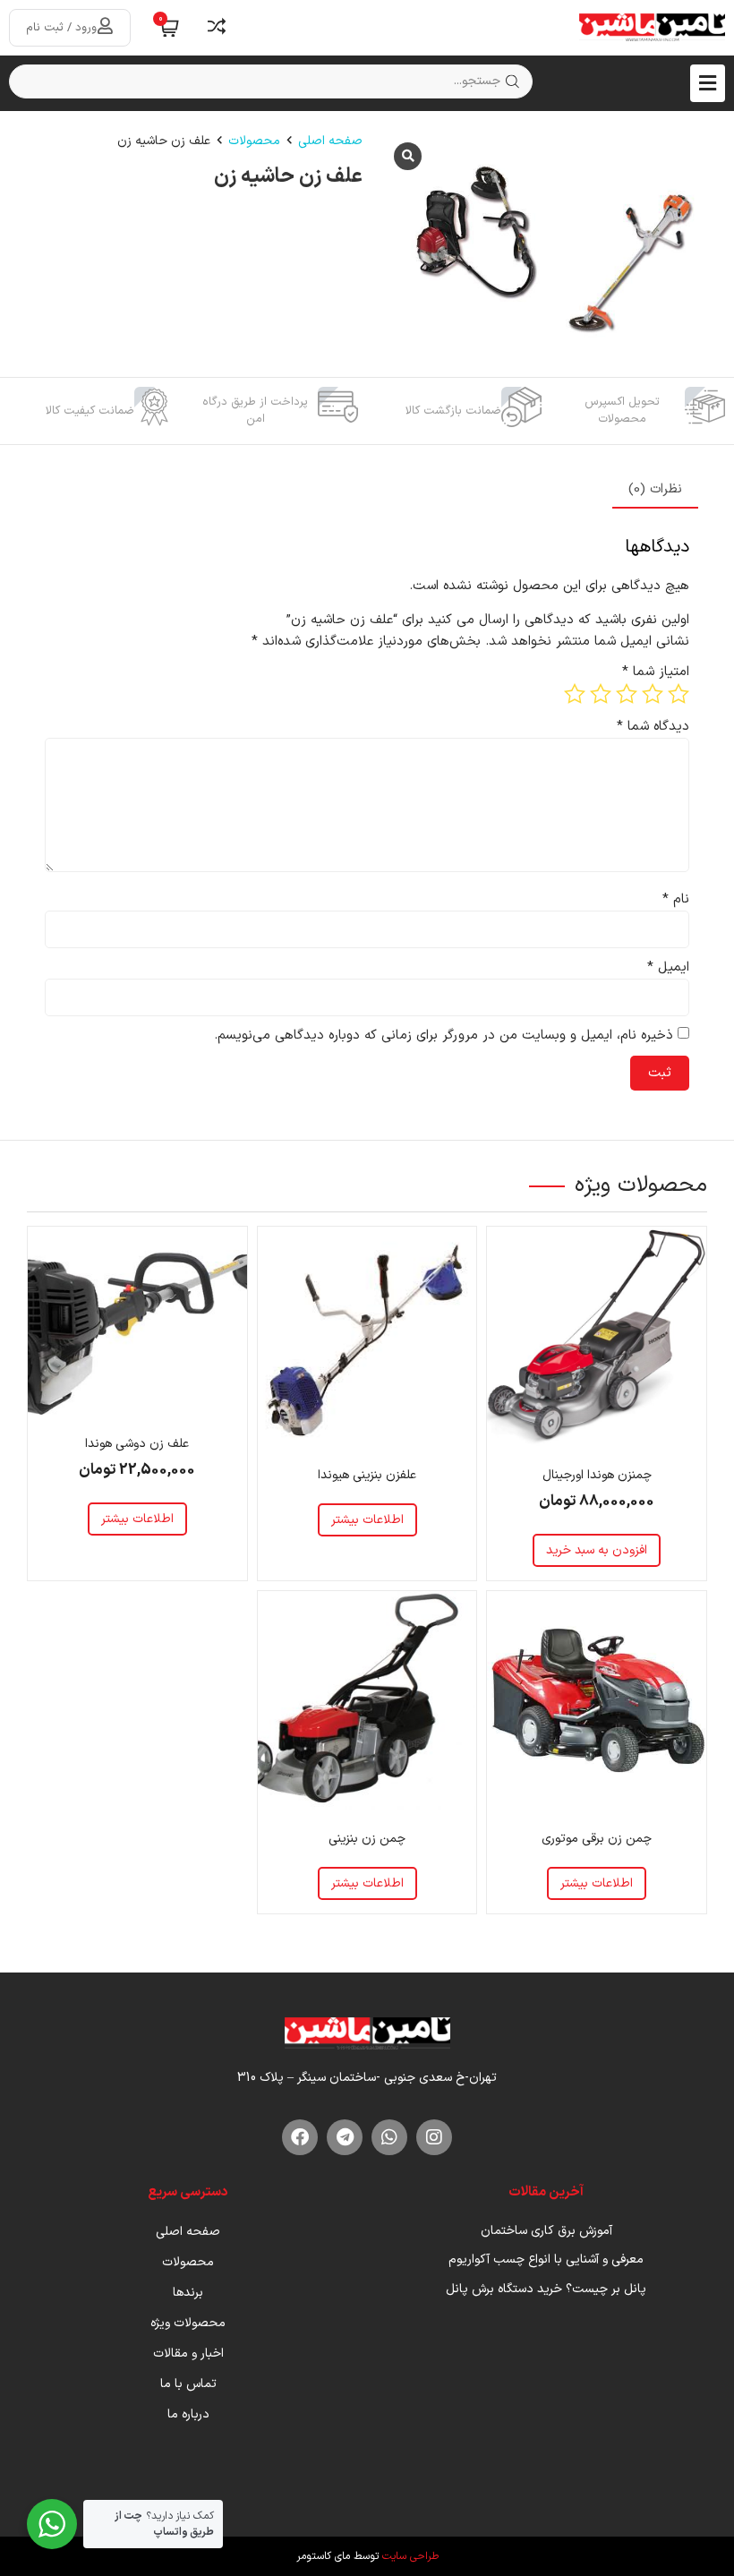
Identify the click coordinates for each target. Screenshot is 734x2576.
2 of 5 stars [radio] (653, 694)
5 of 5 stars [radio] (575, 694)
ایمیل (668, 967)
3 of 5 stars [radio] (627, 694)
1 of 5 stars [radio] (679, 694)
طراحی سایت (410, 2556)
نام (676, 899)
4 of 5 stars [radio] (601, 694)
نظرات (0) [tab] (655, 489)
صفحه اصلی (330, 141)
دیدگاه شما (653, 727)
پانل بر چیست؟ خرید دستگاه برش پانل (546, 2289)
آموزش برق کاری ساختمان (546, 2231)
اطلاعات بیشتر (367, 1520)
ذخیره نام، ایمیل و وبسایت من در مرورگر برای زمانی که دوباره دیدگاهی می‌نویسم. (444, 1036)
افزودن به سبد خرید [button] (597, 1550)
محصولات (254, 141)
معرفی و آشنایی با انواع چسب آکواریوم (546, 2259)
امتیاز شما (656, 672)
